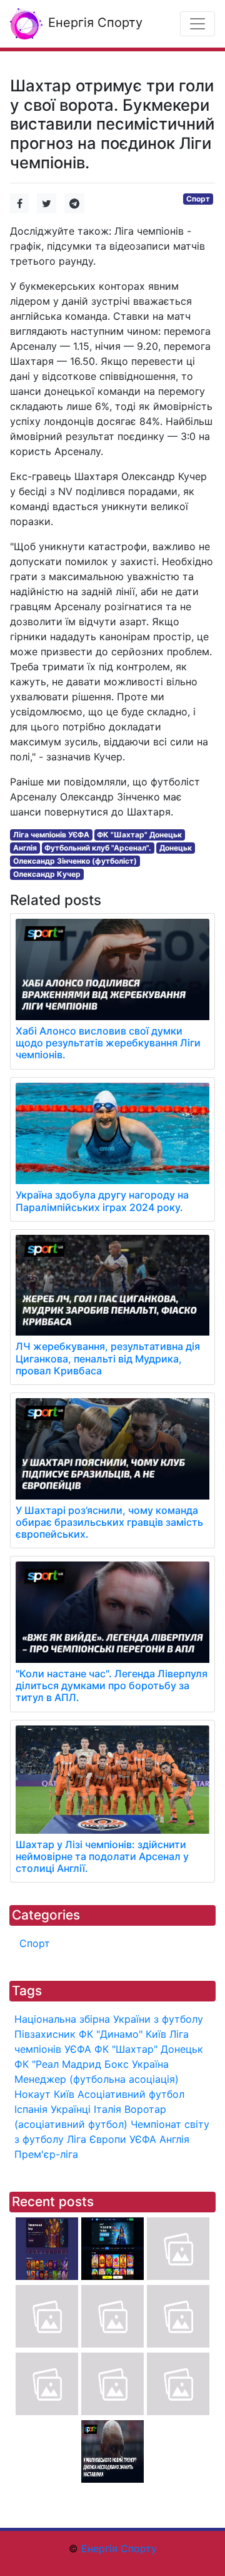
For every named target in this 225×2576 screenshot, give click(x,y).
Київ (64, 2094)
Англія (25, 848)
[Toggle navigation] (197, 24)
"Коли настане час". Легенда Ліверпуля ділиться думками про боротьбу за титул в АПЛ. (112, 1685)
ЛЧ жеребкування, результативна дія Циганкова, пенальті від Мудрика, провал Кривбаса (108, 1358)
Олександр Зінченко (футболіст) (75, 861)
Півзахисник (45, 2034)
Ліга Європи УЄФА (112, 2139)
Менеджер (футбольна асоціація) (97, 2079)
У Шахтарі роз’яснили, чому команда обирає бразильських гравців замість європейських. (109, 1522)
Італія (107, 2109)
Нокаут (32, 2094)
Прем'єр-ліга (46, 2154)
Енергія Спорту (93, 23)
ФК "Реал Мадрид (58, 2064)
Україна (150, 2064)
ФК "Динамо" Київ (122, 2034)
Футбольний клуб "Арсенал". (98, 848)
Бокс (117, 2064)
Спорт (198, 199)
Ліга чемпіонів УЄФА (51, 835)
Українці (71, 2109)
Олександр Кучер (47, 874)
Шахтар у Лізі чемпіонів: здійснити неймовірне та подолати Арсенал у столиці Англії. (102, 1856)
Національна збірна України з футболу (109, 2019)
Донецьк (176, 848)
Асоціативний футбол (131, 2094)
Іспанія (31, 2109)
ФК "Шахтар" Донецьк (139, 835)
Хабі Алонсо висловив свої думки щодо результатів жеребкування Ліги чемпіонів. (108, 1043)
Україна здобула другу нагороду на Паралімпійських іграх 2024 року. (102, 1201)
